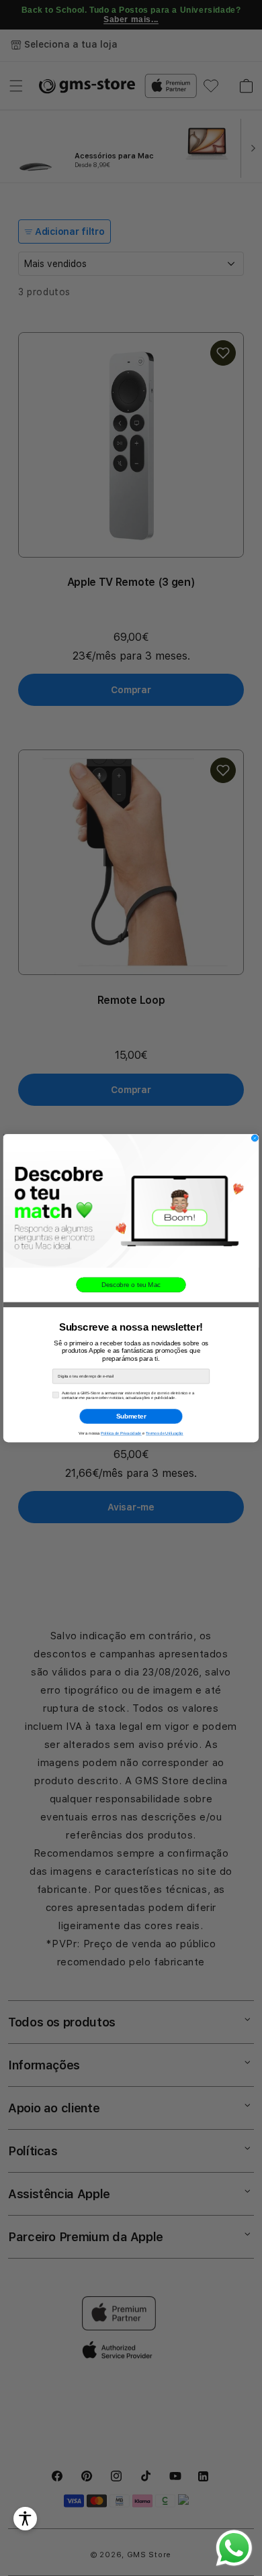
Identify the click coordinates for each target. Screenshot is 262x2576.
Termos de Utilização (165, 1433)
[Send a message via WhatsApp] (234, 2548)
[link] (131, 1201)
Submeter (131, 1416)
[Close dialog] (255, 1138)
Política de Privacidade (121, 1433)
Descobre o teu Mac (131, 1285)
